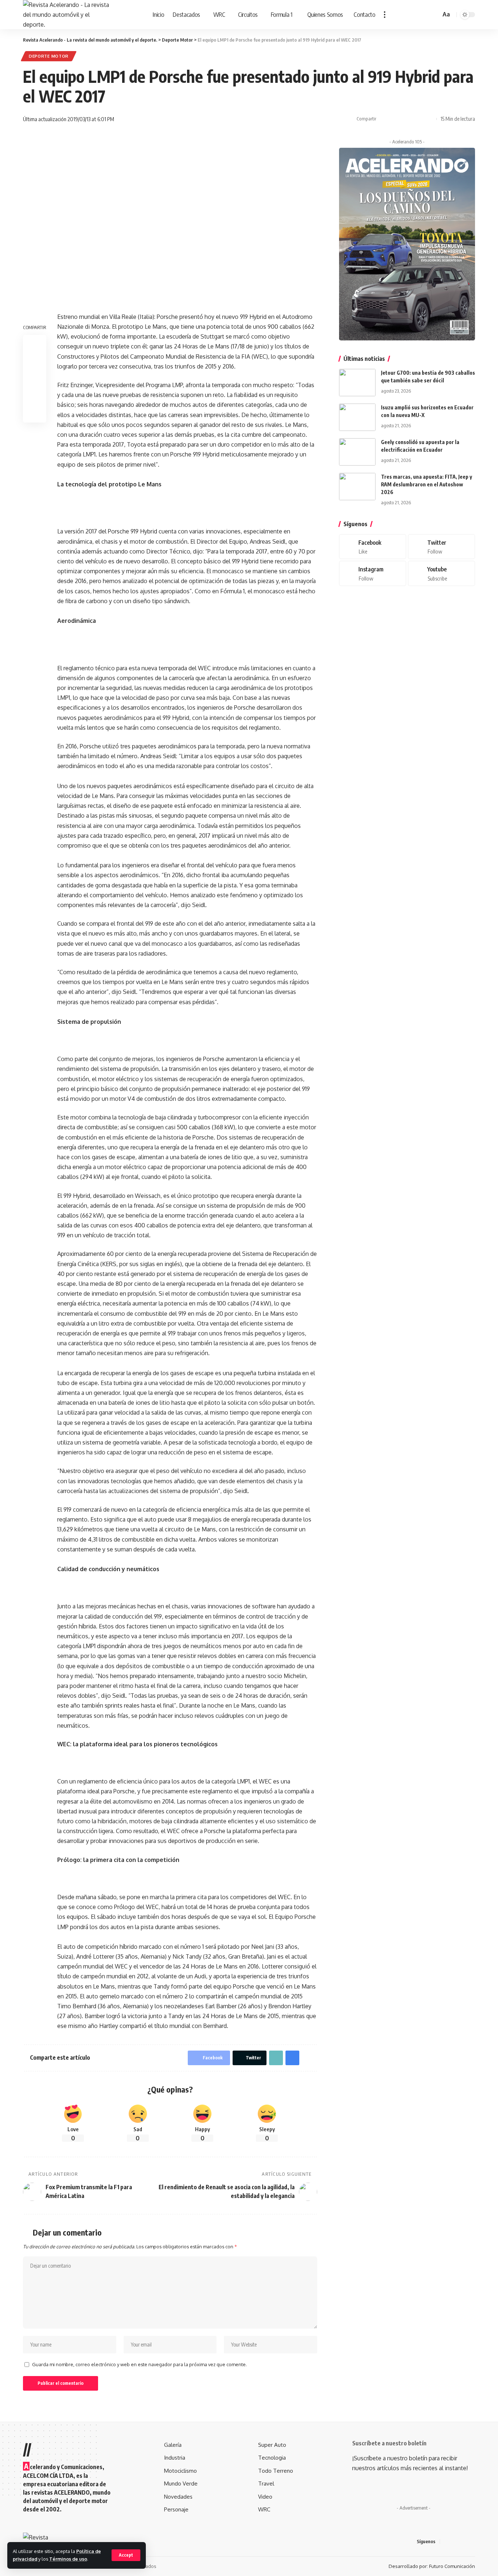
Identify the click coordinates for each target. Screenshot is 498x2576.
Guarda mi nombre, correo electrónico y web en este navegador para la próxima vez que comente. (139, 2364)
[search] (434, 15)
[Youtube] (441, 573)
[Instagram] (373, 573)
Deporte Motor (49, 56)
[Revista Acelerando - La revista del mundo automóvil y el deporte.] (67, 15)
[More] (429, 119)
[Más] (385, 15)
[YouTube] (464, 2542)
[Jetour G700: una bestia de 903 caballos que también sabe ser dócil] (357, 383)
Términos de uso (68, 2559)
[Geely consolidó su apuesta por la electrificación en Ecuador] (357, 452)
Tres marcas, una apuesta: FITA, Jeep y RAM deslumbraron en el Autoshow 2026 (427, 484)
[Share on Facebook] (384, 119)
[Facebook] (373, 547)
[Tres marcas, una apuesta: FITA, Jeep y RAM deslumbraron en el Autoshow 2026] (357, 487)
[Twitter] (441, 547)
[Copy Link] (406, 119)
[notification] (425, 15)
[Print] (418, 119)
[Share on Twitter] (395, 119)
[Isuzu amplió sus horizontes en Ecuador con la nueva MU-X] (357, 417)
